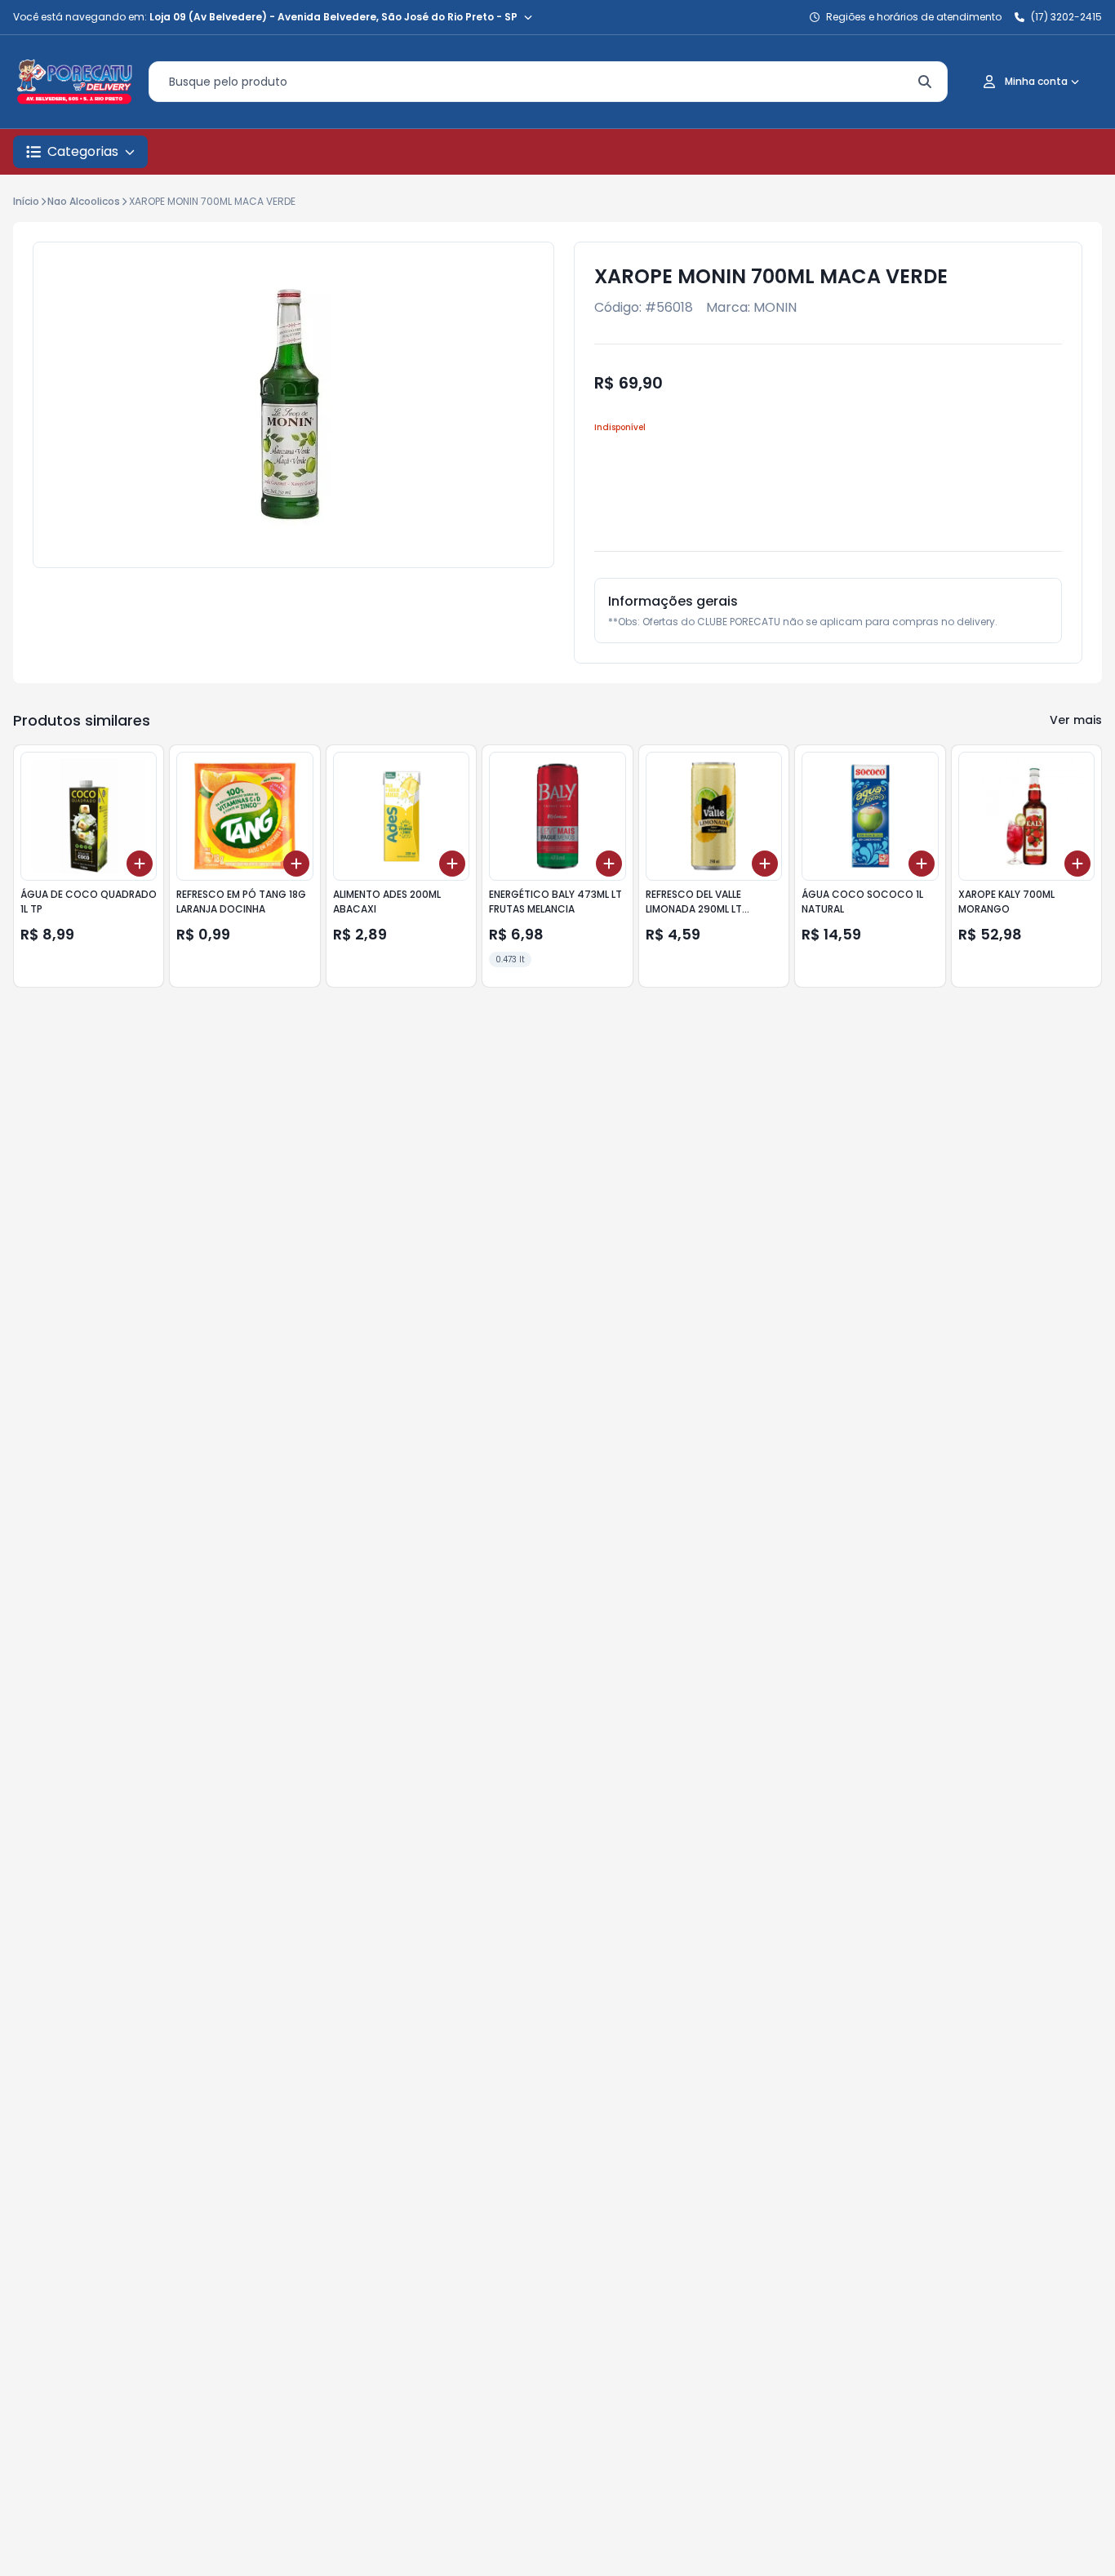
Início (26, 201)
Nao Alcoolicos (84, 201)
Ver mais (1076, 720)
